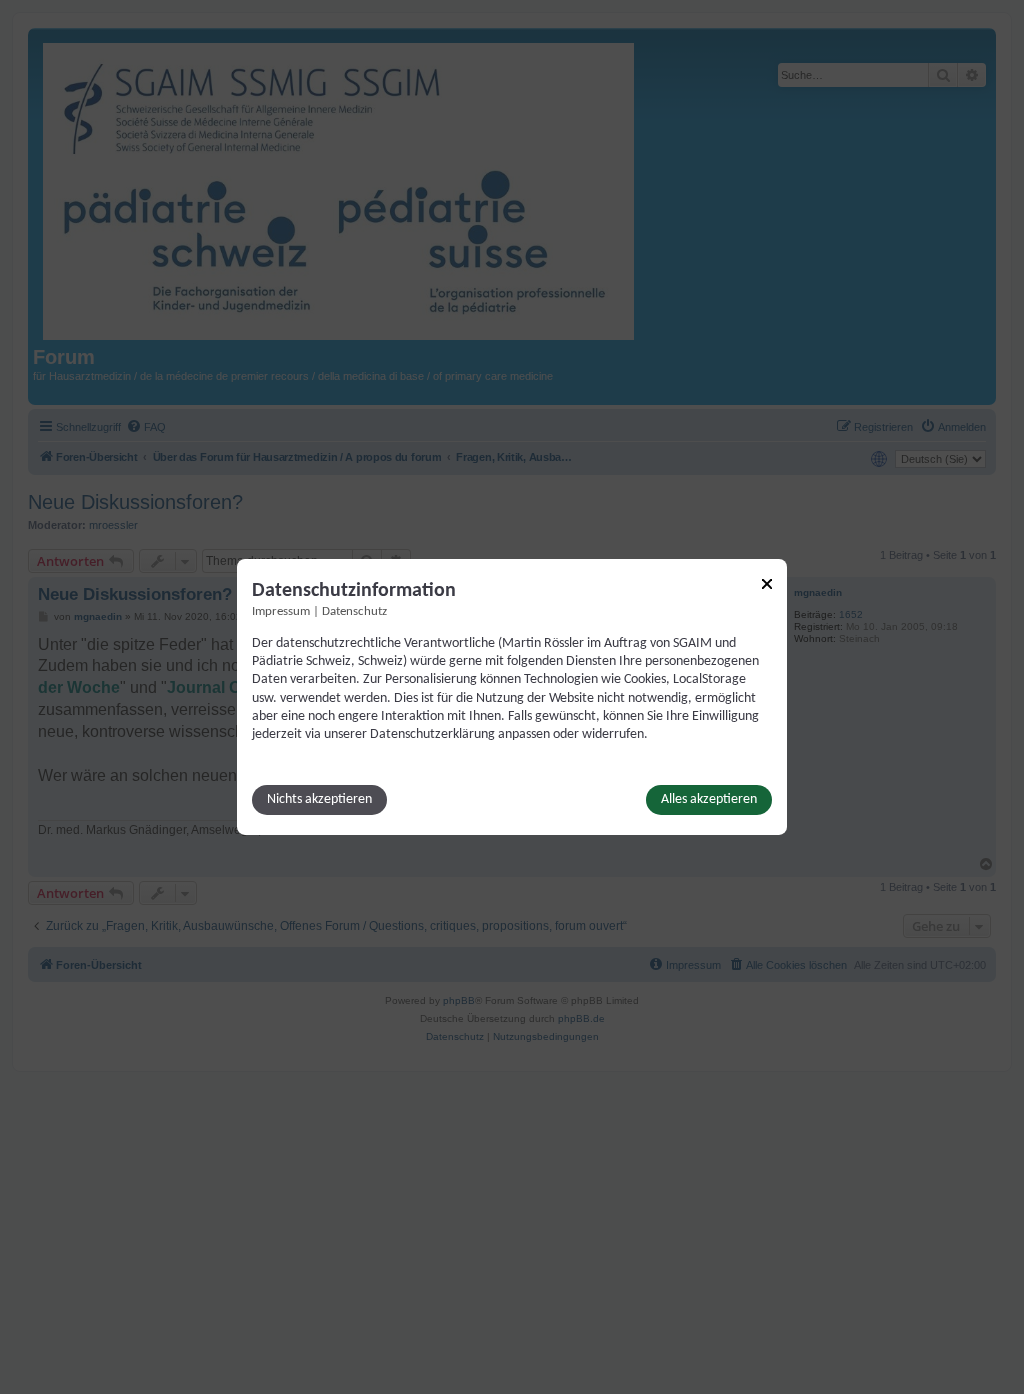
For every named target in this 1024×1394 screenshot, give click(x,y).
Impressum (281, 612)
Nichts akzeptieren (319, 799)
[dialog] (512, 697)
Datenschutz (354, 612)
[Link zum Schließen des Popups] (767, 584)
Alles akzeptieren (709, 799)
